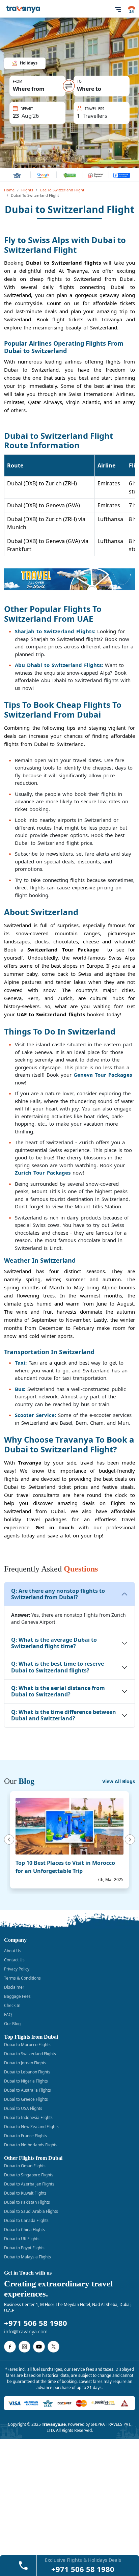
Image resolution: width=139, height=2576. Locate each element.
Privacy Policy (17, 1969)
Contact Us (14, 1960)
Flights (27, 190)
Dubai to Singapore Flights (29, 2175)
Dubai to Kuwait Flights (25, 2193)
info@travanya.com (26, 2331)
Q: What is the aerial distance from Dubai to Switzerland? (58, 1691)
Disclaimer (14, 1987)
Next (131, 1840)
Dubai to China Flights (24, 2230)
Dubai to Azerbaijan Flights (29, 2184)
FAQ (8, 2015)
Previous (8, 1840)
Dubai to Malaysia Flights (27, 2257)
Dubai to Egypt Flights (24, 2248)
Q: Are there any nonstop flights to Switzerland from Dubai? (58, 1594)
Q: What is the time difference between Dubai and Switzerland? (64, 1715)
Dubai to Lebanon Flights (27, 2072)
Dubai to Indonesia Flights (28, 2117)
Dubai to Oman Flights (25, 2166)
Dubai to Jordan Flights (25, 2063)
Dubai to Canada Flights (26, 2220)
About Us (13, 1951)
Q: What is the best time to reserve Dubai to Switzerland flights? (58, 1667)
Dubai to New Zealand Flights (31, 2127)
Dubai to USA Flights (23, 2108)
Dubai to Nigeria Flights (26, 2081)
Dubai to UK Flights (22, 2239)
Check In (12, 2005)
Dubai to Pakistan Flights (27, 2202)
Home (9, 190)
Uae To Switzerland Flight (62, 190)
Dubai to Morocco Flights (27, 2045)
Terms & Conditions (22, 1978)
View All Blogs (119, 1781)
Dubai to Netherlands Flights (31, 2145)
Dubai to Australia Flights (27, 2090)
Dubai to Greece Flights (26, 2099)
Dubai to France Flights (25, 2136)
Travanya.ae (54, 2424)
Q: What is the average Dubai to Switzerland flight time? (54, 1643)
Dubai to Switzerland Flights (30, 2054)
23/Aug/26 (29, 107)
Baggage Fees (17, 1996)
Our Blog (12, 2024)
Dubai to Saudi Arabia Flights (31, 2211)
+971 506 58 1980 (36, 2323)
